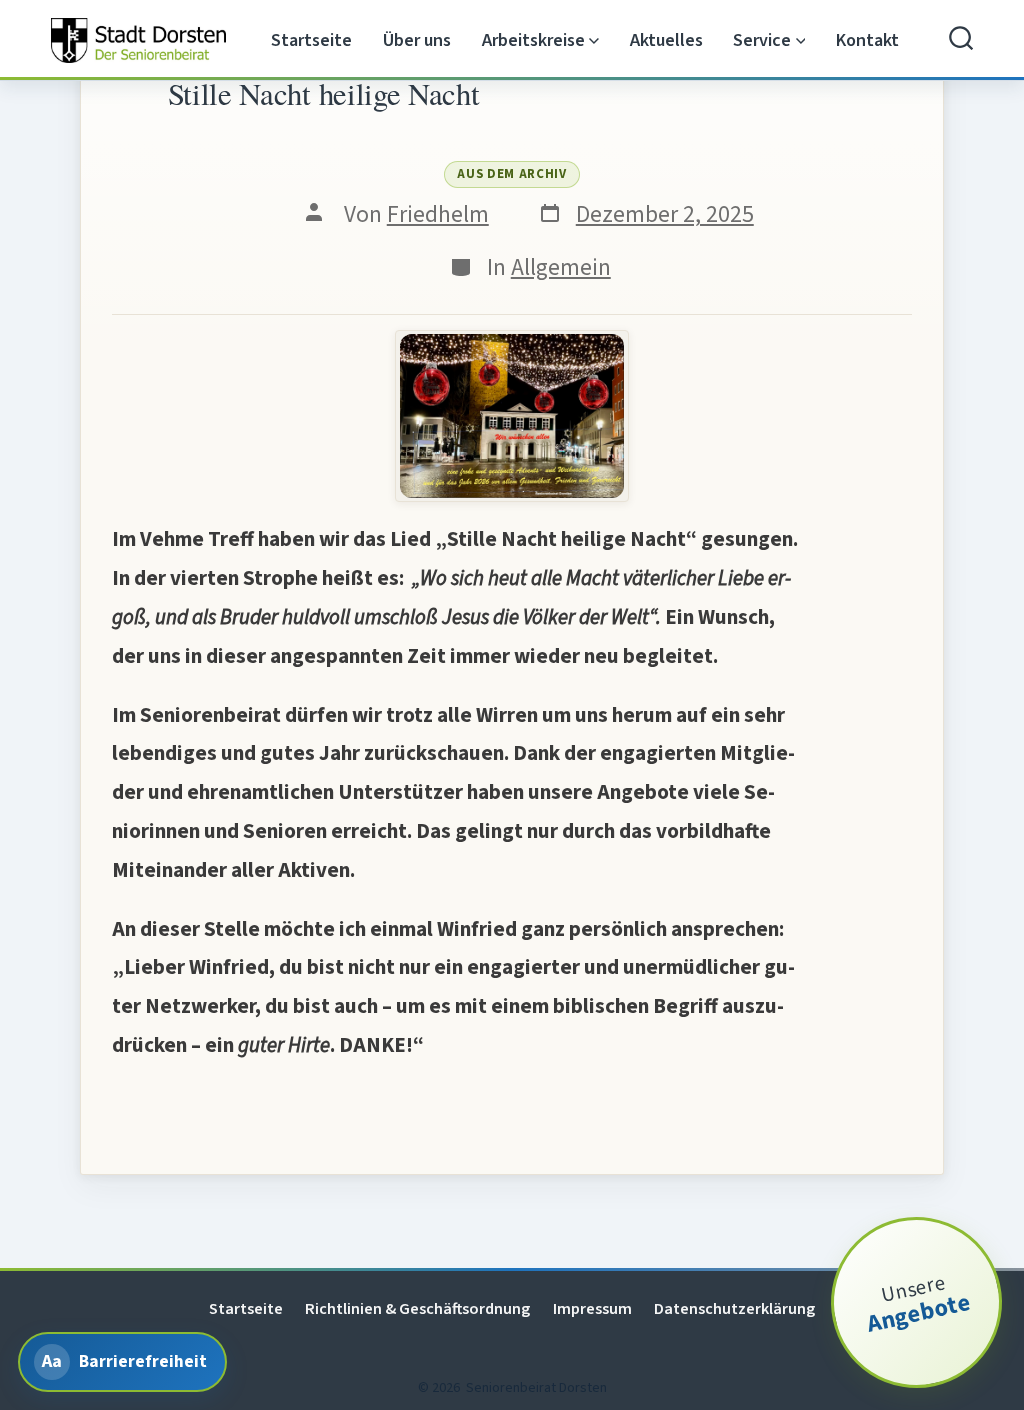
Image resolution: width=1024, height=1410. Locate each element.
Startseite (311, 40)
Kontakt (867, 40)
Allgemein (561, 267)
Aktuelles (666, 40)
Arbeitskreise (533, 40)
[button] (512, 416)
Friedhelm (438, 214)
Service (762, 40)
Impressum (592, 1308)
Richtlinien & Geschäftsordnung (417, 1308)
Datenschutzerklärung (734, 1308)
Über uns (417, 40)
